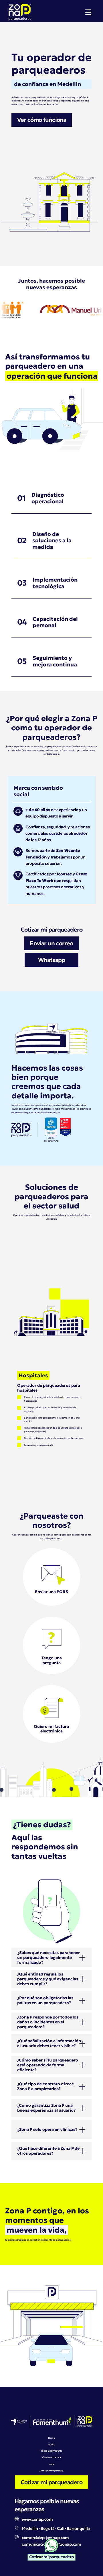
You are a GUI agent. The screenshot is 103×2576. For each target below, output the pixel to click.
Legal (51, 2464)
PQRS (51, 2444)
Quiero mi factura (51, 2457)
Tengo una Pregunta (51, 2451)
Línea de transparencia (51, 2471)
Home (51, 2438)
